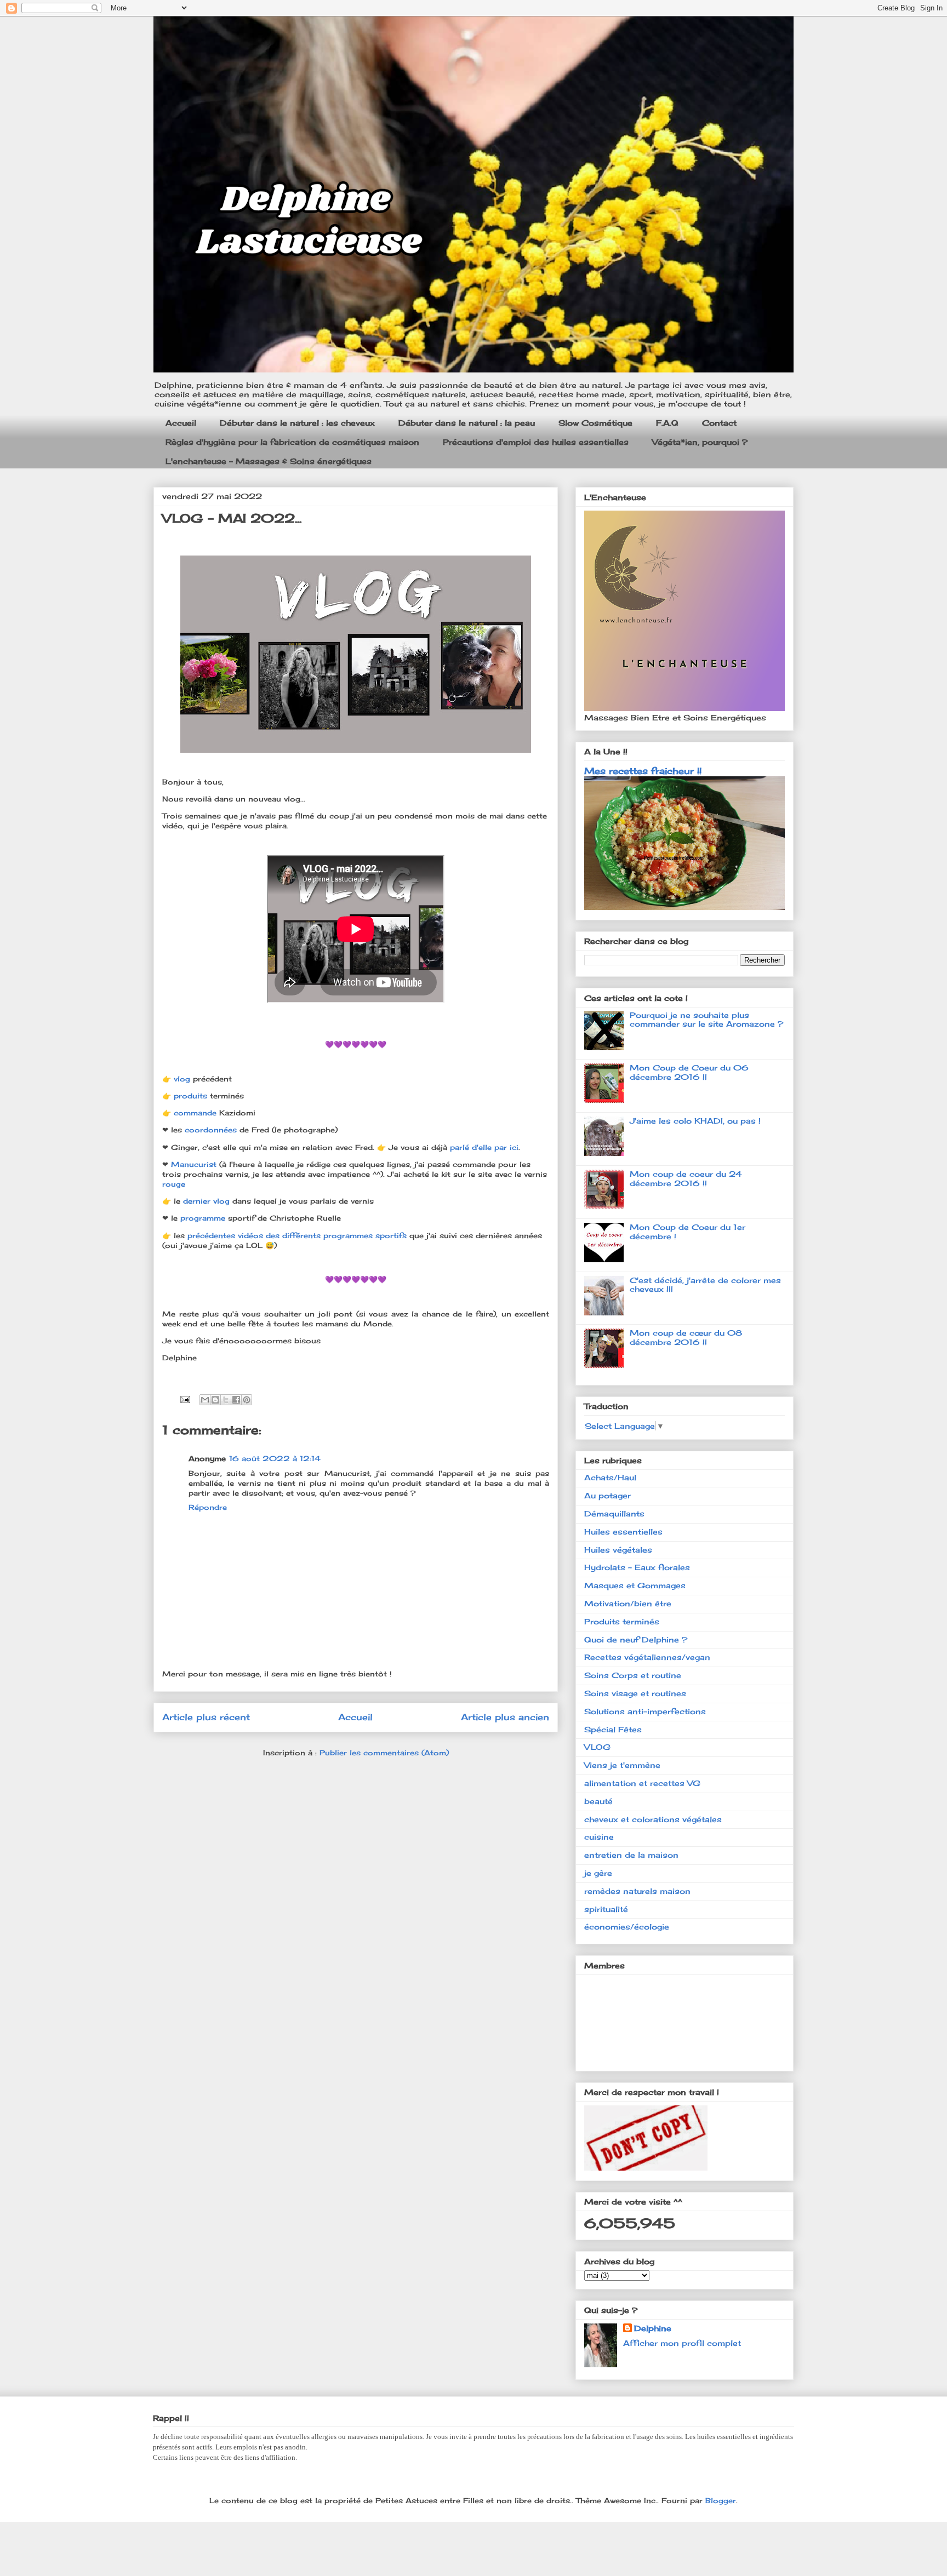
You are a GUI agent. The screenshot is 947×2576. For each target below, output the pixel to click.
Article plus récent (206, 1717)
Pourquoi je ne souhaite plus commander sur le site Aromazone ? (706, 1020)
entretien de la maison (631, 1855)
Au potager (607, 1495)
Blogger (721, 2500)
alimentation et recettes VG (642, 1783)
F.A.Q (667, 423)
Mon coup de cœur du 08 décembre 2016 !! (686, 1337)
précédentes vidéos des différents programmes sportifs (297, 1235)
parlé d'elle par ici (484, 1147)
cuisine (599, 1837)
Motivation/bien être (628, 1603)
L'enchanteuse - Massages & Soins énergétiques (269, 461)
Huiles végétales (618, 1550)
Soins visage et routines (635, 1693)
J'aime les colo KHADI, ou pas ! (695, 1121)
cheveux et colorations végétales (653, 1819)
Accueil (181, 423)
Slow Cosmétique (595, 423)
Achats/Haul (610, 1477)
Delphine (653, 2328)
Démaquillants (614, 1513)
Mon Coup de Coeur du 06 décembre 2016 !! (689, 1072)
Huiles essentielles (623, 1532)
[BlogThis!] (215, 1400)
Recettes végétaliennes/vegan (647, 1657)
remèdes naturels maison (637, 1891)
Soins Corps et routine (633, 1675)
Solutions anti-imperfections (645, 1711)
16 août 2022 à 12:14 (275, 1458)
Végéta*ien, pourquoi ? (700, 442)
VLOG (597, 1747)
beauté (598, 1801)
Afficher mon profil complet (682, 2343)
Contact (719, 423)
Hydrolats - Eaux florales (637, 1567)
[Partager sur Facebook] (236, 1400)
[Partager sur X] (226, 1400)
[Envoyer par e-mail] (205, 1400)
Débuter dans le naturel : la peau (467, 423)
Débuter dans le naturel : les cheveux (297, 423)
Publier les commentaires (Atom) (384, 1753)
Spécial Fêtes (613, 1729)
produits (192, 1096)
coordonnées (212, 1130)
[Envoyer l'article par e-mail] (185, 1398)
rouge (175, 1184)
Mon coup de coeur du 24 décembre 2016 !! (686, 1178)
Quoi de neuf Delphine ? (636, 1639)
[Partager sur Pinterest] (247, 1400)
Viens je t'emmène (622, 1765)
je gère (598, 1873)
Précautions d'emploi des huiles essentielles (536, 442)
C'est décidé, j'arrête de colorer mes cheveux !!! (705, 1285)
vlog (183, 1079)
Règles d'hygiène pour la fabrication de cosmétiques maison (292, 442)
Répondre (208, 1507)
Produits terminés (622, 1621)
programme (204, 1218)
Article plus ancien (505, 1717)
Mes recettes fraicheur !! (643, 771)
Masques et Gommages (635, 1585)
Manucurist (195, 1164)
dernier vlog (208, 1201)
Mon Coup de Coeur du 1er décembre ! (688, 1232)
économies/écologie (627, 1927)
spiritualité (606, 1909)
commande (196, 1113)
